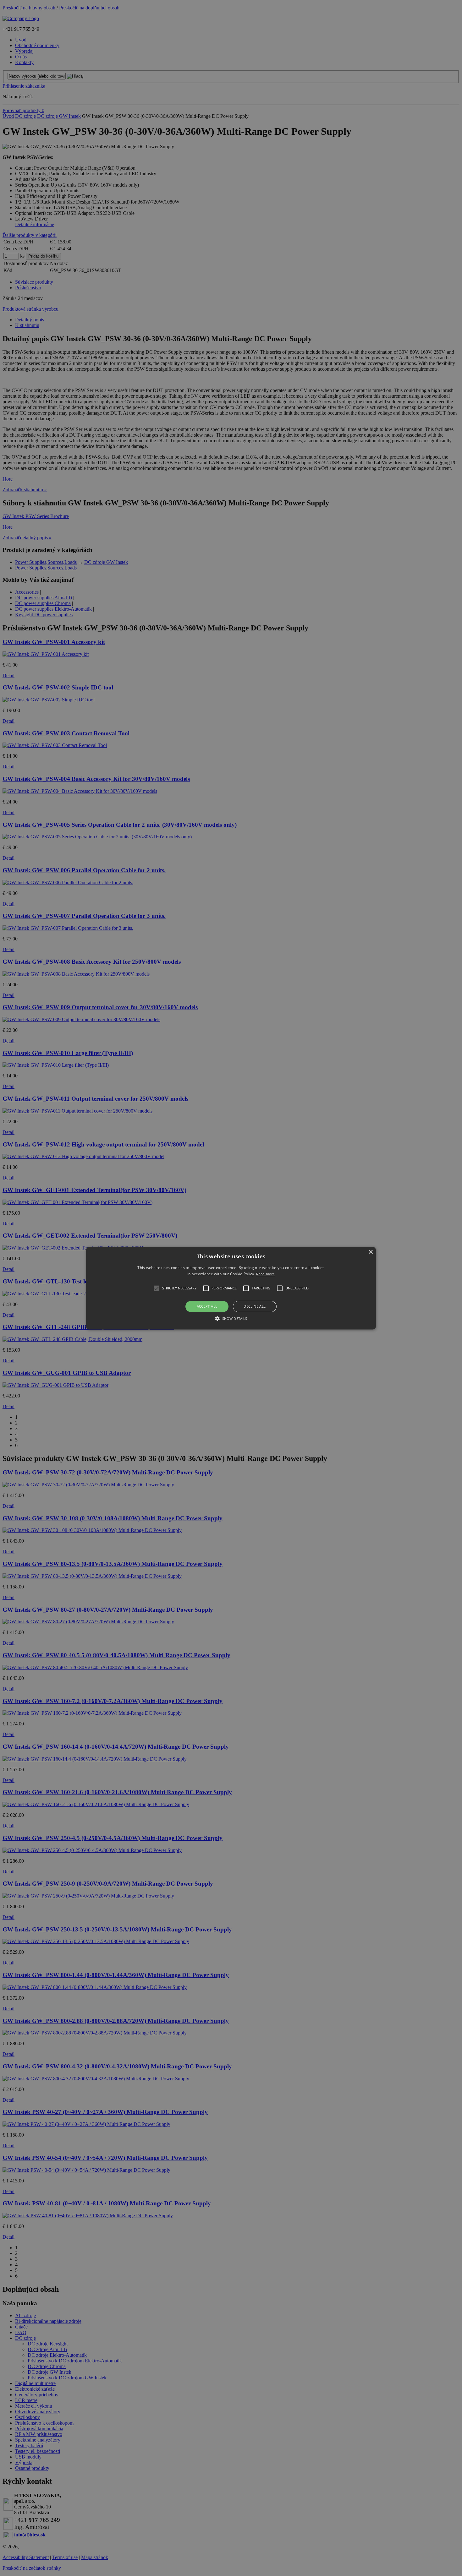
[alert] (231, 1288)
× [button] (370, 1252)
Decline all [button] (255, 1307)
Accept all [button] (207, 1307)
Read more (265, 1274)
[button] (231, 1288)
